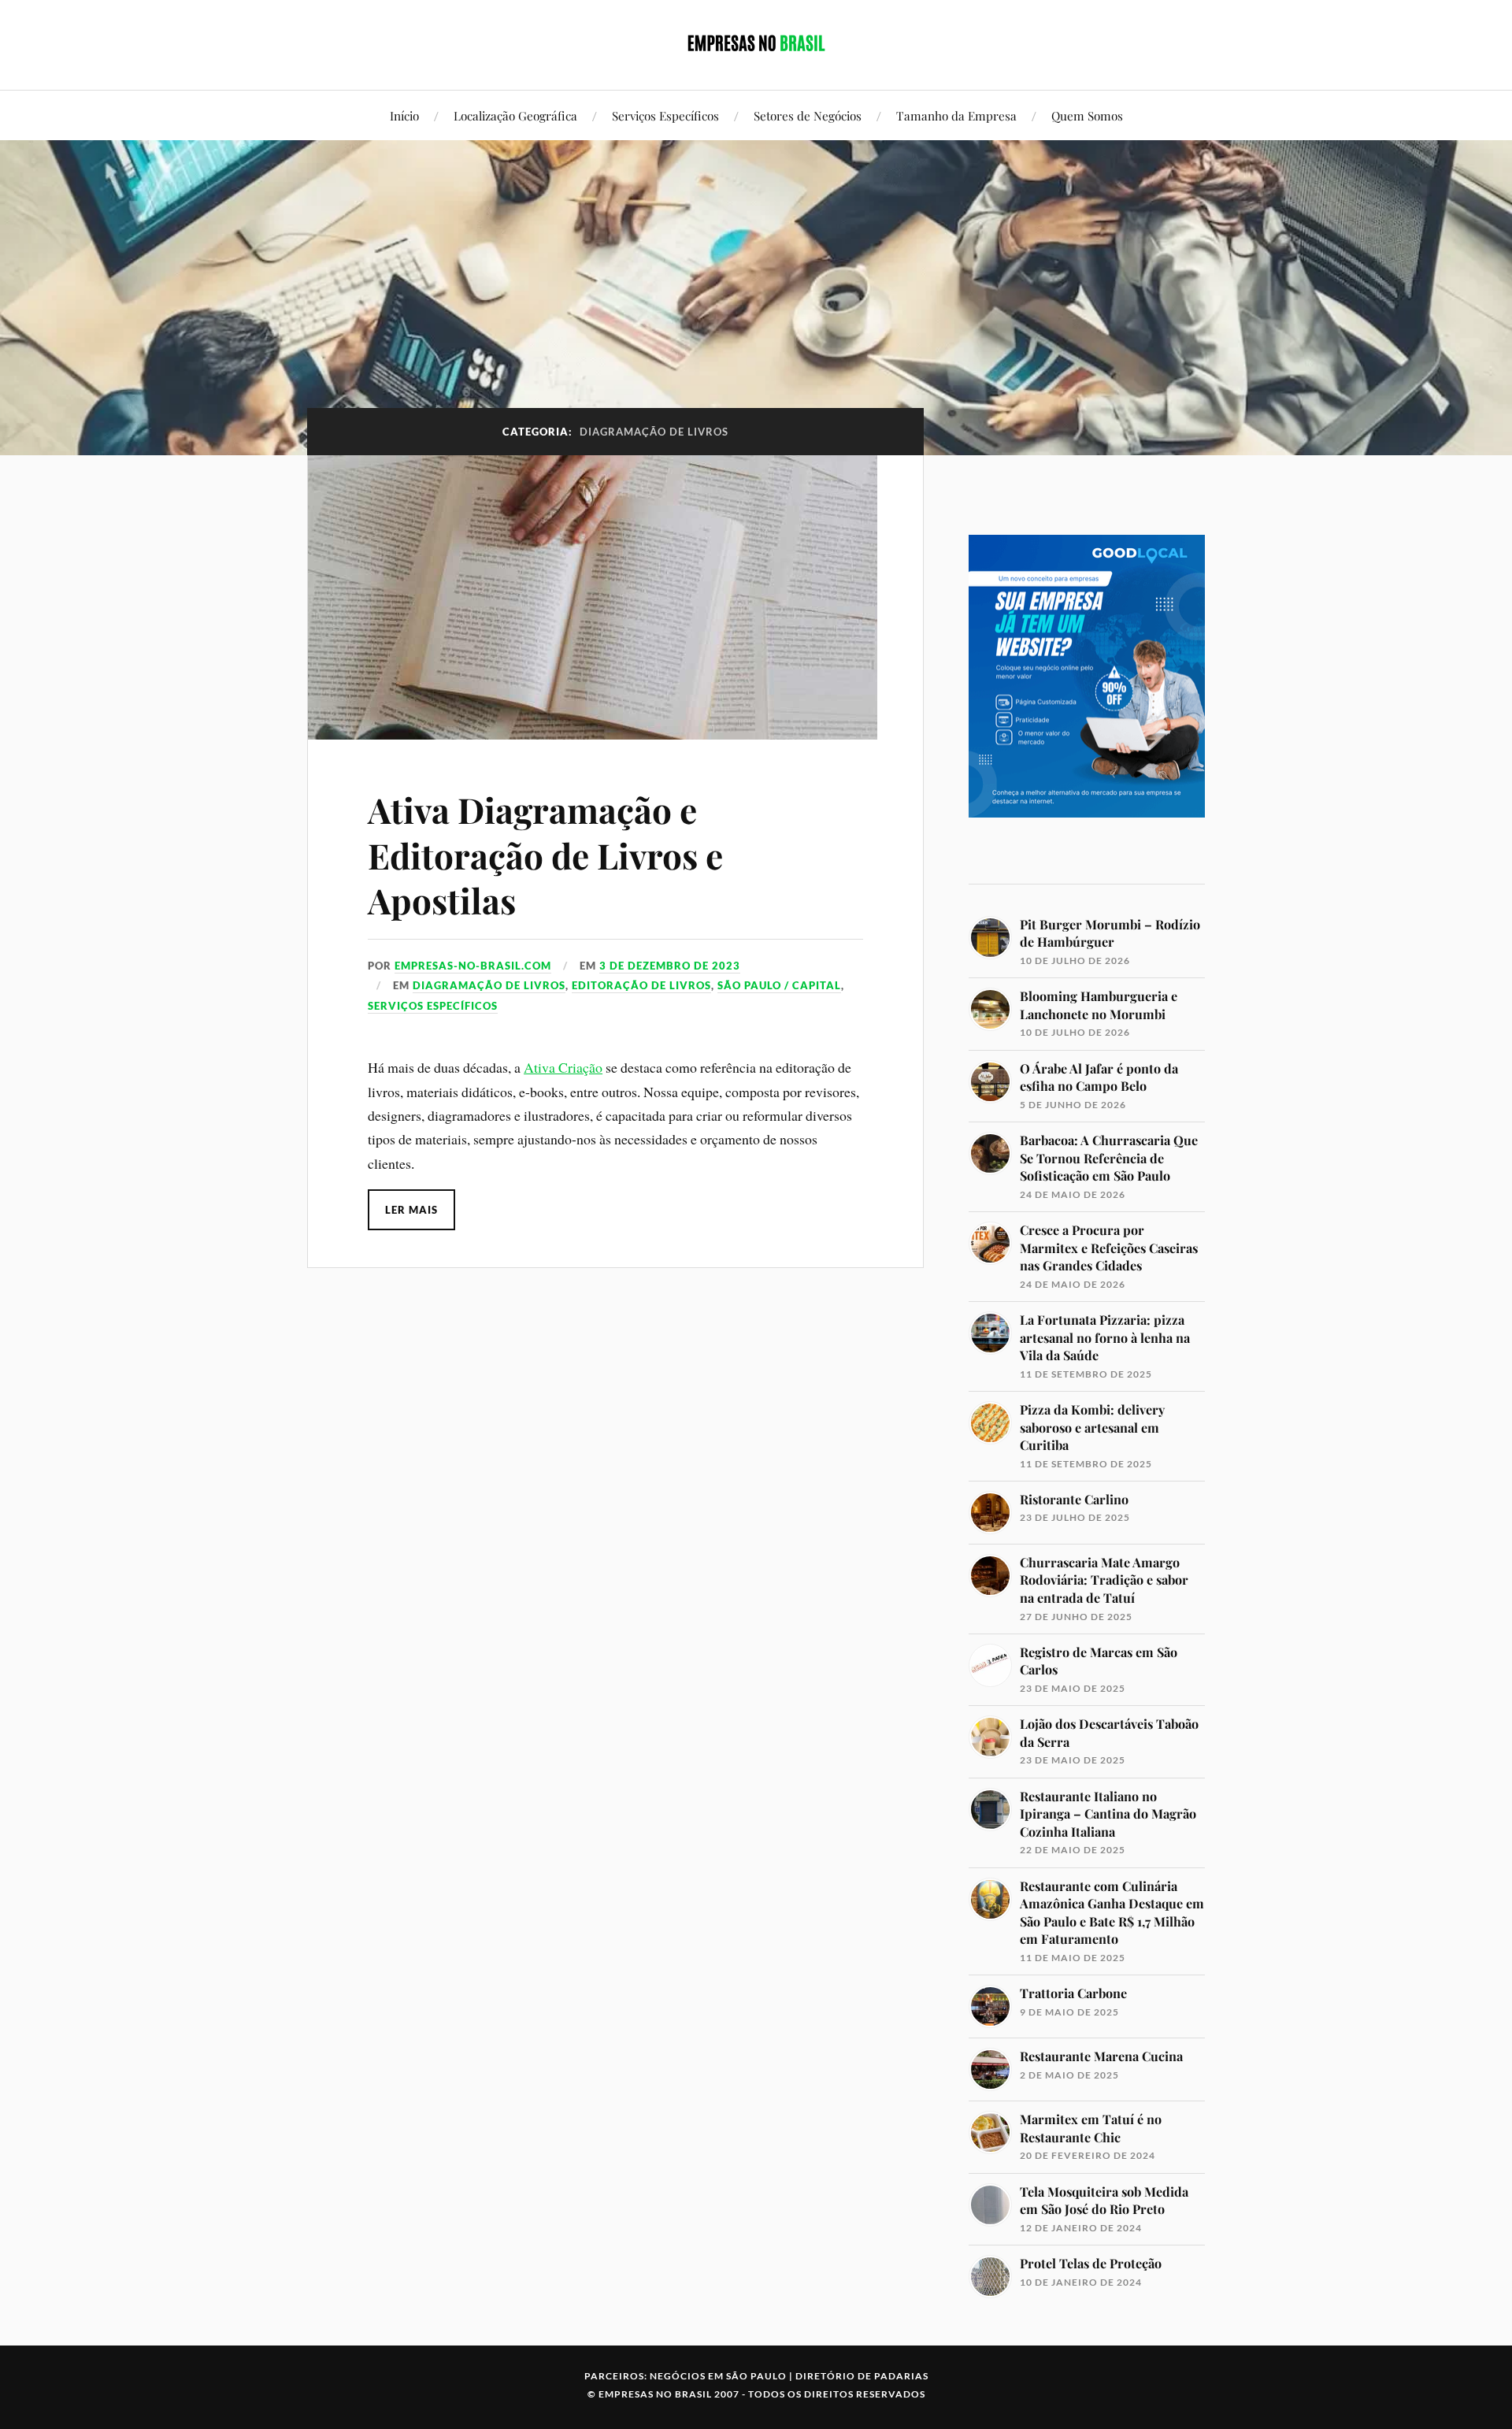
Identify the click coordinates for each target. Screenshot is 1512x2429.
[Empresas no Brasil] (756, 43)
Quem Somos (1087, 115)
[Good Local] (1087, 845)
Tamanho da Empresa (956, 115)
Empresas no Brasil (655, 2394)
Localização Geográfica (515, 115)
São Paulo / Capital (779, 985)
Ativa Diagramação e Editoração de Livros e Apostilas (545, 855)
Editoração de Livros (641, 985)
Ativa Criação (563, 1067)
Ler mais (411, 1210)
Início (404, 115)
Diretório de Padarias (862, 2376)
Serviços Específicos (665, 115)
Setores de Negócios (808, 115)
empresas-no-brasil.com (473, 966)
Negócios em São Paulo (718, 2376)
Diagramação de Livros (489, 985)
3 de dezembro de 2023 (670, 966)
